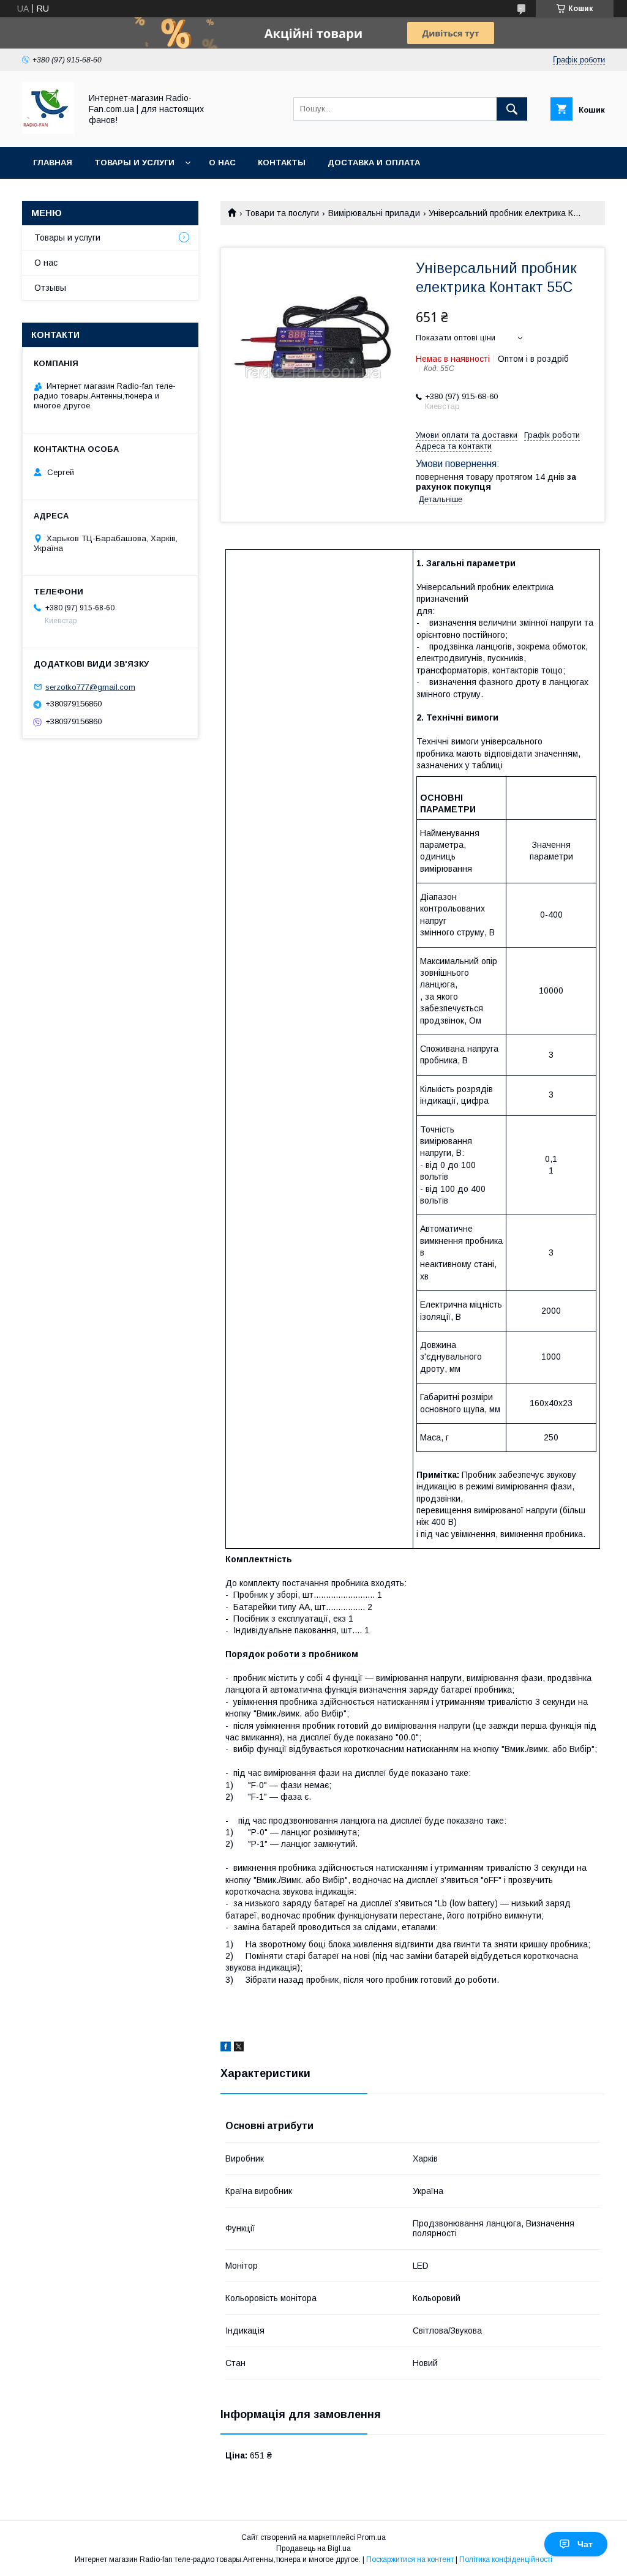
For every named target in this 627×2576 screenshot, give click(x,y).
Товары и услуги (134, 163)
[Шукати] (512, 109)
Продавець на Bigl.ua (313, 2548)
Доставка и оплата (374, 163)
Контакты (282, 163)
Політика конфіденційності (506, 2559)
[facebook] (226, 2048)
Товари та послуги (282, 213)
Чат (585, 2544)
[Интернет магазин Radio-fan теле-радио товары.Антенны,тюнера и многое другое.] (48, 131)
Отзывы (50, 288)
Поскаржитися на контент (410, 2559)
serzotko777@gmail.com (90, 687)
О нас (222, 163)
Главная (53, 163)
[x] (239, 2048)
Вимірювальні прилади (374, 213)
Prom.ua (371, 2537)
